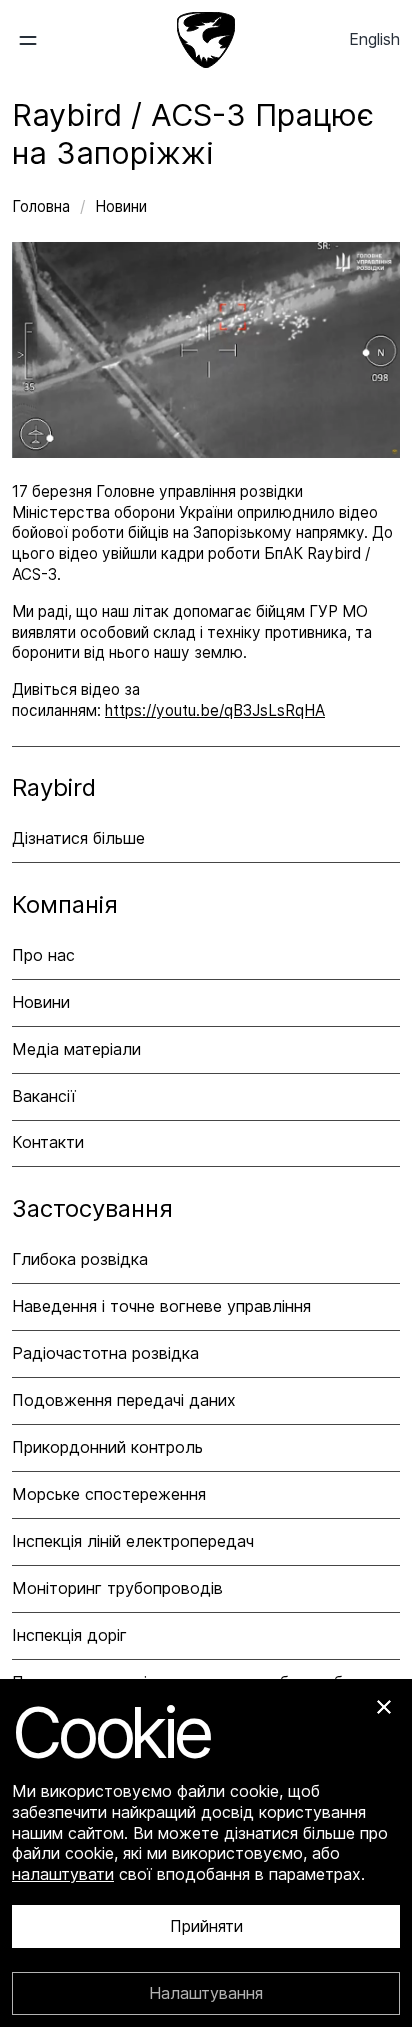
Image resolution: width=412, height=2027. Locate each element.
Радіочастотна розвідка (105, 1353)
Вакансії (44, 1096)
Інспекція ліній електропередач (133, 1541)
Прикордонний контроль (107, 1447)
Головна (43, 206)
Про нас (43, 955)
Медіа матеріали (76, 1049)
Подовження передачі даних (124, 1400)
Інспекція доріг (69, 1635)
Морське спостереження (109, 1494)
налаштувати (63, 1874)
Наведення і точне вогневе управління (161, 1306)
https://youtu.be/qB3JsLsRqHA (215, 710)
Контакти (48, 1142)
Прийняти (206, 1927)
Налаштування (206, 1993)
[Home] (206, 40)
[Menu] (43, 40)
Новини (121, 206)
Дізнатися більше (78, 838)
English (374, 39)
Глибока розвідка (80, 1259)
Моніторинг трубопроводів (117, 1588)
